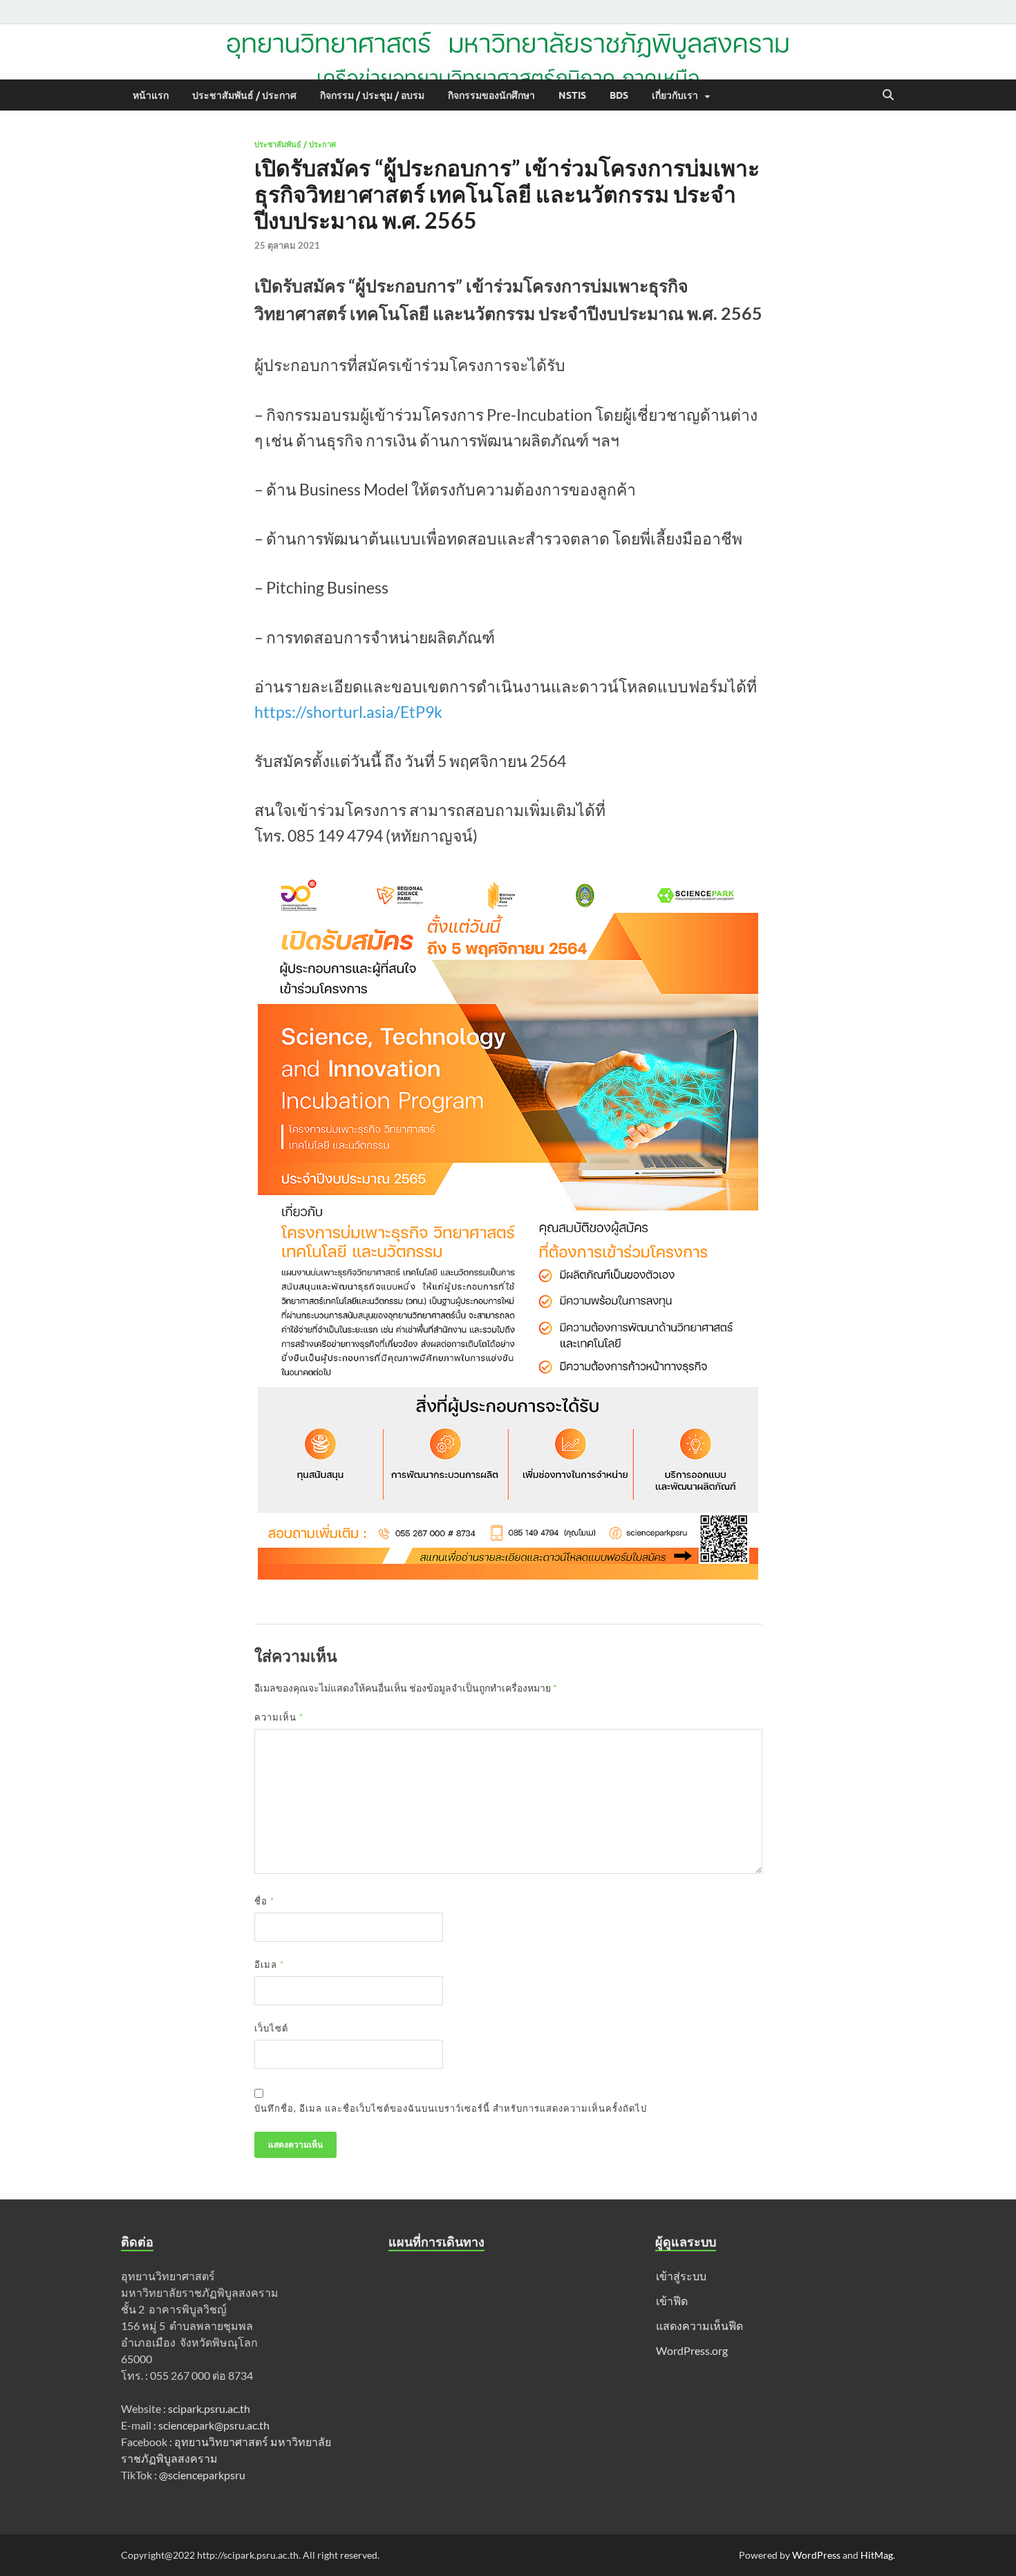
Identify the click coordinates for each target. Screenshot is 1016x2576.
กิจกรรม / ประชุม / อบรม (372, 95)
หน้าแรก (151, 95)
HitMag (877, 2555)
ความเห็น (279, 1717)
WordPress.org (692, 2350)
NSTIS (572, 95)
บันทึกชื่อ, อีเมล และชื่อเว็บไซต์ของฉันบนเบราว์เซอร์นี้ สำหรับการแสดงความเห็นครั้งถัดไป (451, 2108)
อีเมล (269, 1964)
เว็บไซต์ (271, 2028)
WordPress (816, 2555)
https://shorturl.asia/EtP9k (348, 712)
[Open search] (888, 95)
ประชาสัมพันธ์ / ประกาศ (244, 95)
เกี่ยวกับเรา (675, 95)
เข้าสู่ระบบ (681, 2276)
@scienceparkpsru (202, 2475)
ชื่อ (264, 1901)
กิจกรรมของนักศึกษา (491, 95)
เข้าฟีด (672, 2301)
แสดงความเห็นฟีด (699, 2326)
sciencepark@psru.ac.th (214, 2425)
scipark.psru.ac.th (208, 2408)
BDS (619, 95)
